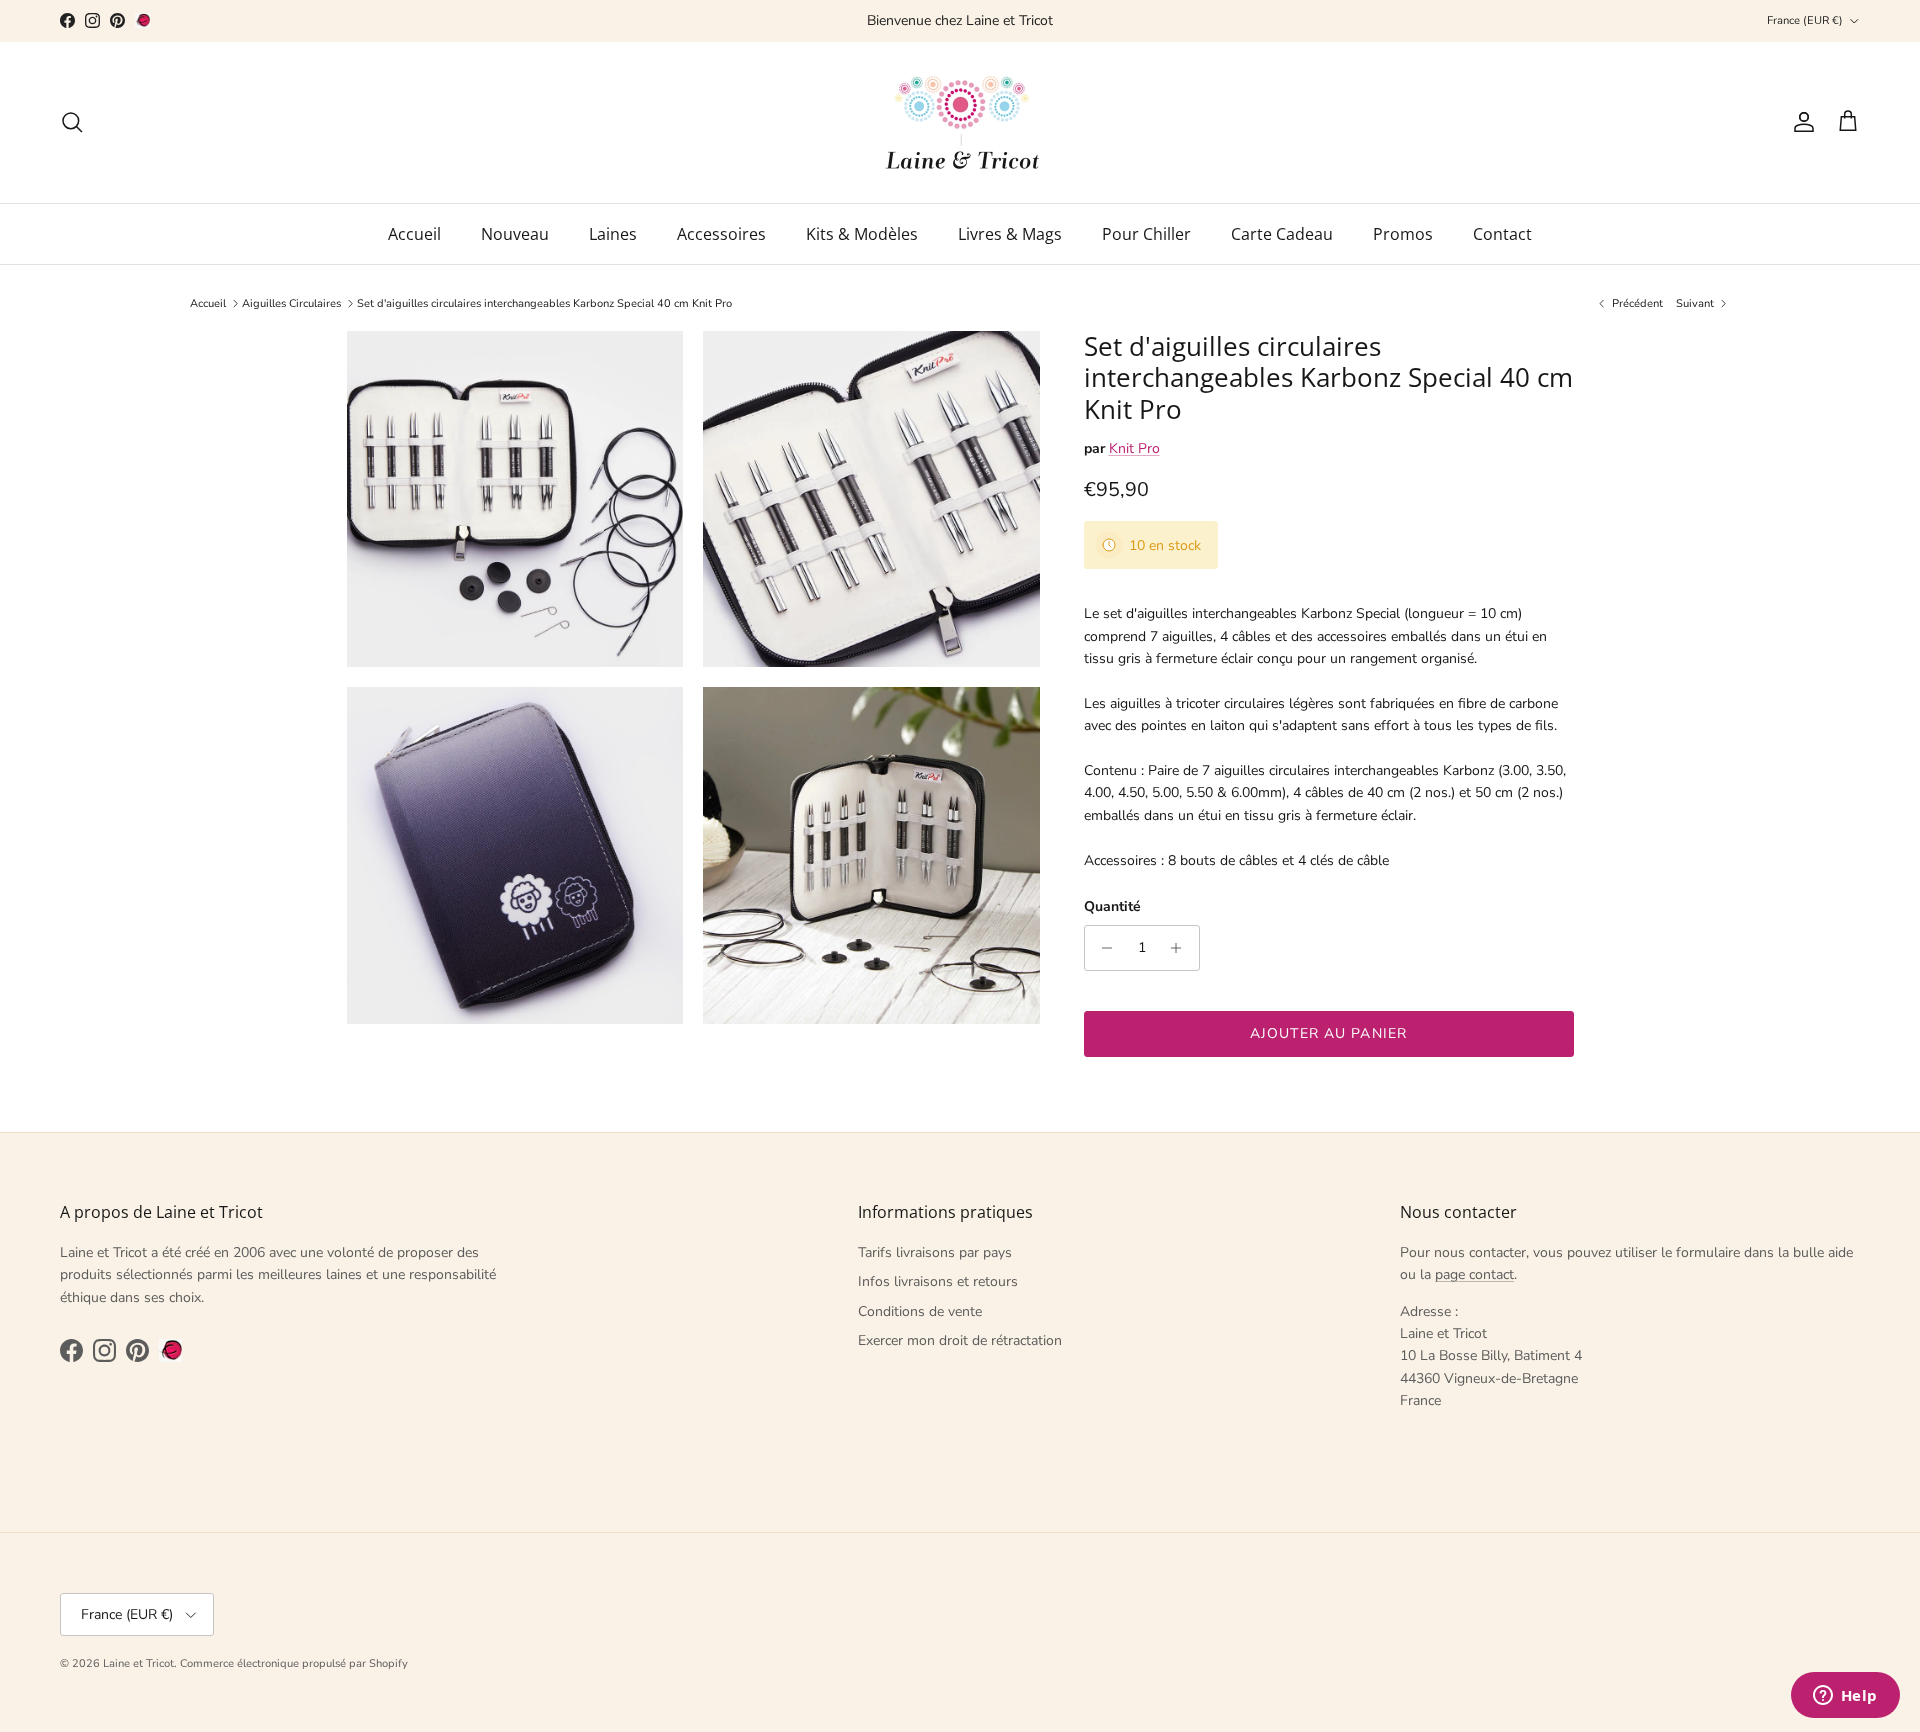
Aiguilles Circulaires (291, 303)
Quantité (1112, 906)
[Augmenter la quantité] (1181, 948)
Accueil (414, 234)
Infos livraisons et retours (938, 1281)
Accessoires (721, 234)
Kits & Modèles (862, 234)
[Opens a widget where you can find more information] (1845, 1697)
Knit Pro (1134, 448)
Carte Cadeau (1282, 234)
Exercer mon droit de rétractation (960, 1340)
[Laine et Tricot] (960, 122)
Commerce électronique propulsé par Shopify (294, 1663)
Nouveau (515, 234)
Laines (613, 234)
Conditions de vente (920, 1311)
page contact (1474, 1274)
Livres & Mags (1010, 234)
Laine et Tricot (138, 1663)
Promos (1403, 234)
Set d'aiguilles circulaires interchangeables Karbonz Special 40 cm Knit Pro (544, 303)
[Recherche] (72, 122)
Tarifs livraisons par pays (935, 1252)
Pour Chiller (1146, 234)
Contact (1502, 234)
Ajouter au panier (1328, 1033)
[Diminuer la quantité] (1102, 948)
